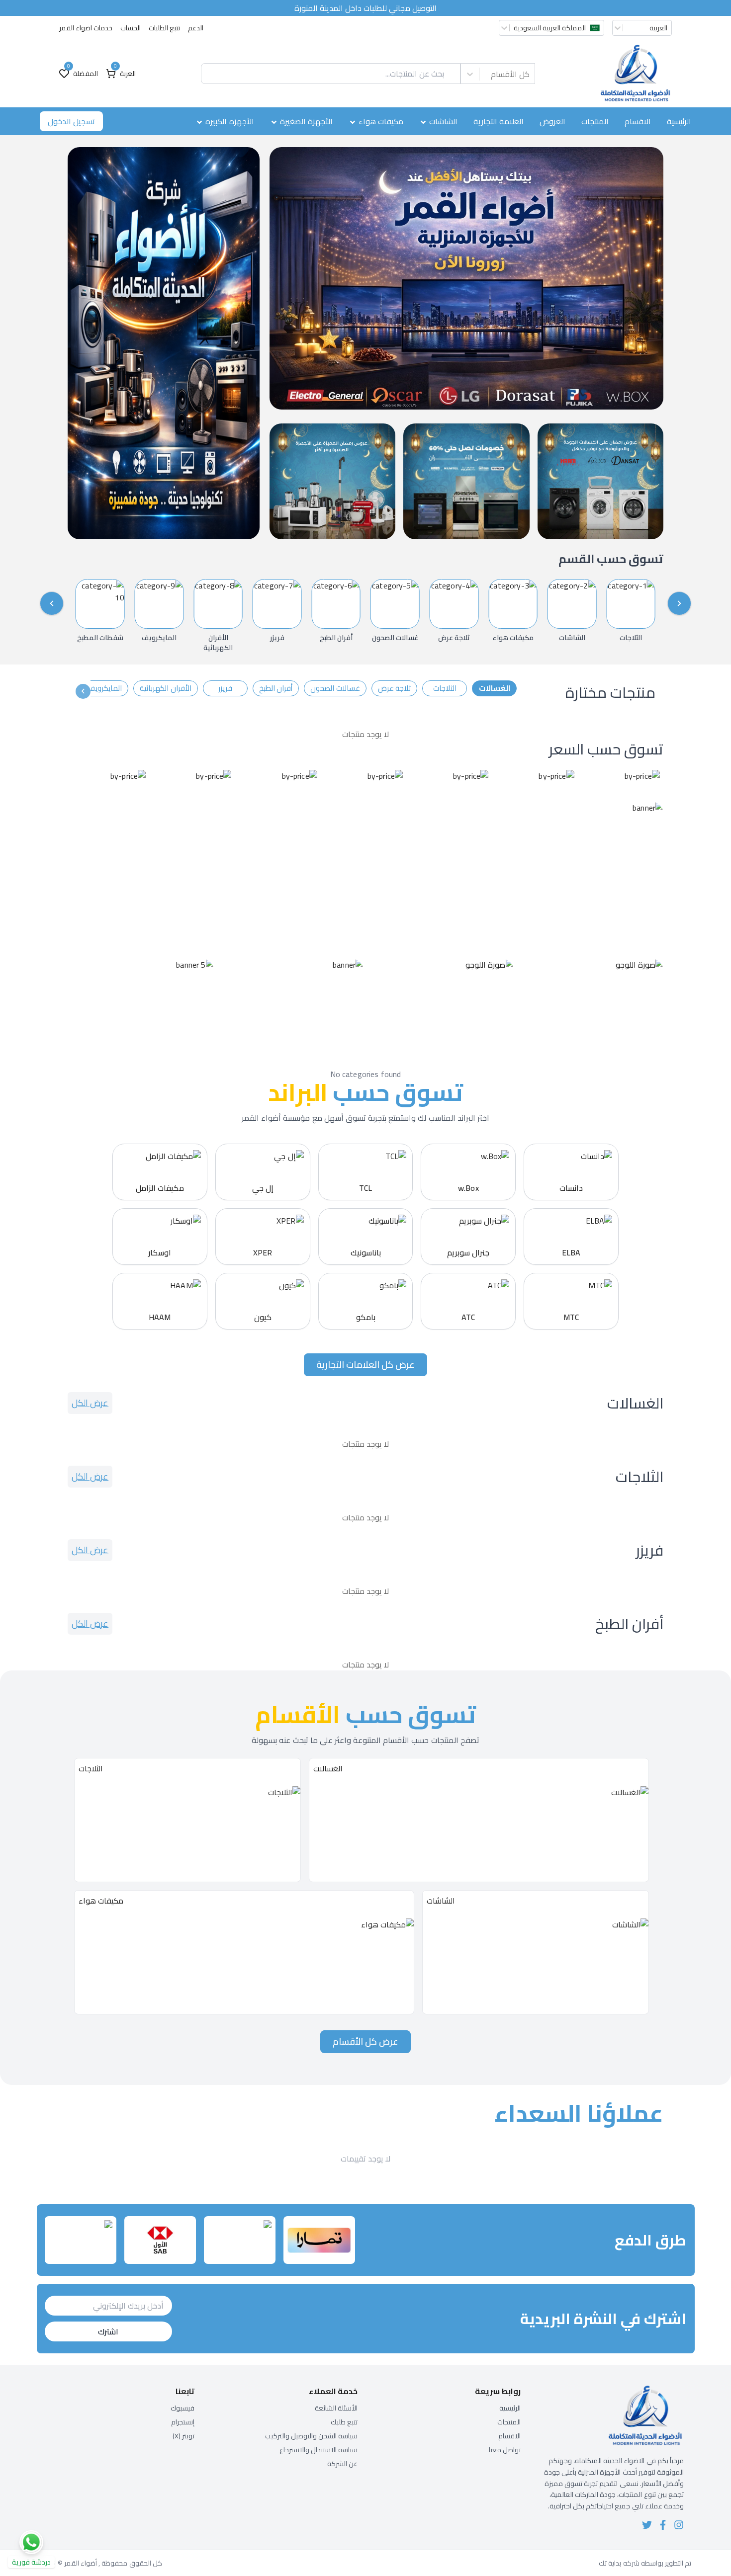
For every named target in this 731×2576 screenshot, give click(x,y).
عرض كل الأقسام (365, 2041)
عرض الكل (90, 1403)
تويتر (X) (183, 2436)
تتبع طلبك (344, 2422)
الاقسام (638, 121)
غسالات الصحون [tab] (335, 688)
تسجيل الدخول (71, 121)
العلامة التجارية (499, 121)
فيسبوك (183, 2408)
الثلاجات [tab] (445, 688)
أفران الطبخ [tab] (276, 688)
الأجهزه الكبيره (229, 121)
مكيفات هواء (381, 121)
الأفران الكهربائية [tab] (165, 688)
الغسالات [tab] (495, 688)
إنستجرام (183, 2422)
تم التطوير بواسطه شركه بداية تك (645, 2563)
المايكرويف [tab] (105, 688)
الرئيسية (679, 121)
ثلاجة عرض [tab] (394, 688)
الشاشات (443, 121)
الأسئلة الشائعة (336, 2408)
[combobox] (530, 74)
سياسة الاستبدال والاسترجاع (319, 2450)
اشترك (108, 2331)
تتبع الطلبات (164, 28)
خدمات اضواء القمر (86, 28)
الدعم (196, 28)
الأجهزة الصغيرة (306, 121)
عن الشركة (342, 2464)
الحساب (131, 28)
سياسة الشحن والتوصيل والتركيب (311, 2436)
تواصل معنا (505, 2450)
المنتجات (595, 121)
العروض (552, 121)
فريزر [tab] (225, 688)
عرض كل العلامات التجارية (365, 1365)
